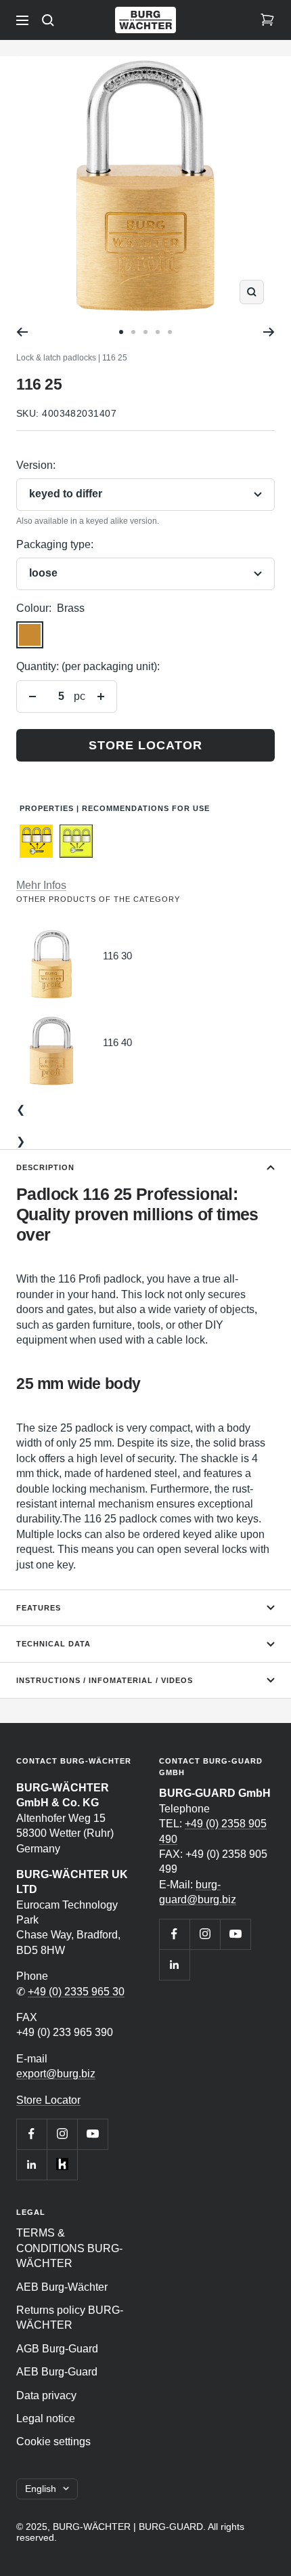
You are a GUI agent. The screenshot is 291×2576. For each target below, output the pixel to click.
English (41, 2489)
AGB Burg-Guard (57, 2349)
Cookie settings (53, 2442)
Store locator (145, 745)
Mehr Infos (41, 885)
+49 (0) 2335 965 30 (76, 1992)
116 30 (117, 956)
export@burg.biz (56, 2074)
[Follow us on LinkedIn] (31, 2164)
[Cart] (267, 20)
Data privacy (46, 2395)
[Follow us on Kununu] (62, 2164)
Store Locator (48, 2100)
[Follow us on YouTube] (92, 2134)
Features (39, 1608)
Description (45, 1167)
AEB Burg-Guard (57, 2372)
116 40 (117, 1042)
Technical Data (53, 1644)
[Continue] (269, 332)
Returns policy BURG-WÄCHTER (70, 2318)
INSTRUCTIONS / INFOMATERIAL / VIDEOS (105, 1680)
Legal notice (46, 2418)
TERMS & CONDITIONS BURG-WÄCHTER (69, 2248)
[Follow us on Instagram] (62, 2134)
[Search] (48, 20)
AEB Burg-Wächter (62, 2287)
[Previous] (22, 332)
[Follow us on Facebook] (31, 2134)
